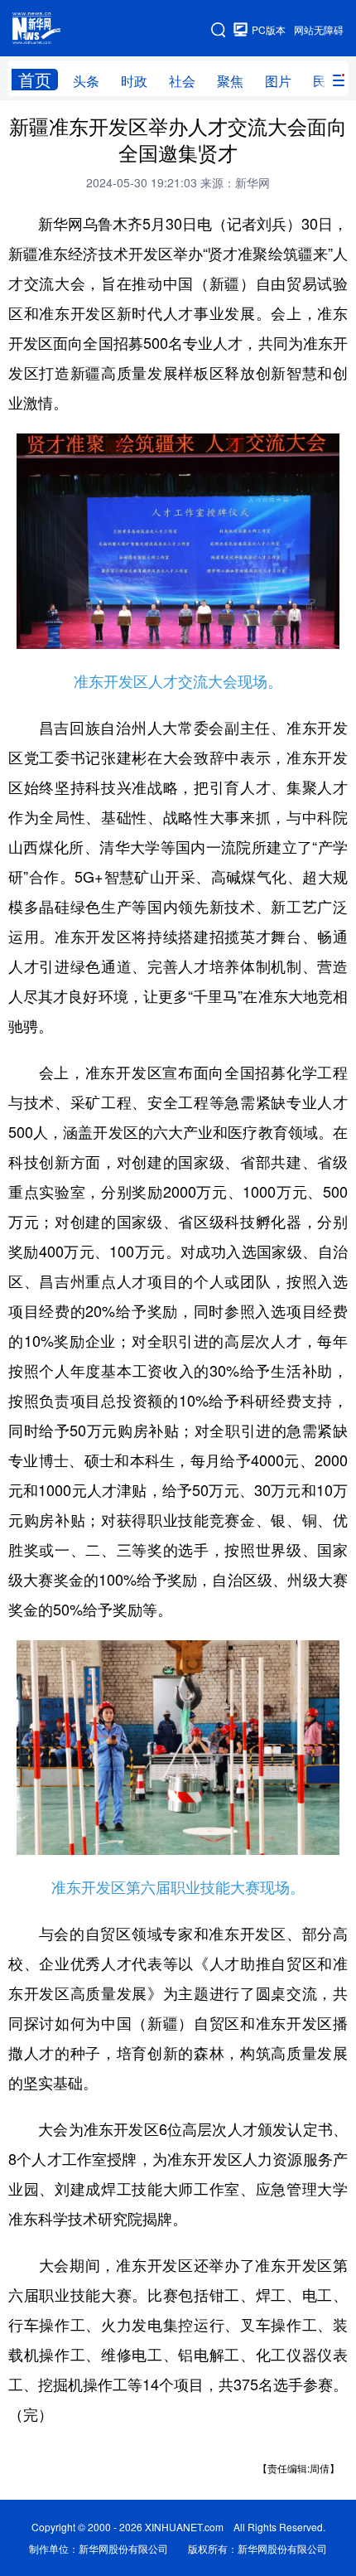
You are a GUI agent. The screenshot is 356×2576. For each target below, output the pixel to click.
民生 (326, 81)
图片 (278, 81)
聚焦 (230, 81)
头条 (86, 81)
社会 (182, 81)
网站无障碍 (319, 29)
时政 (134, 81)
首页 (35, 80)
